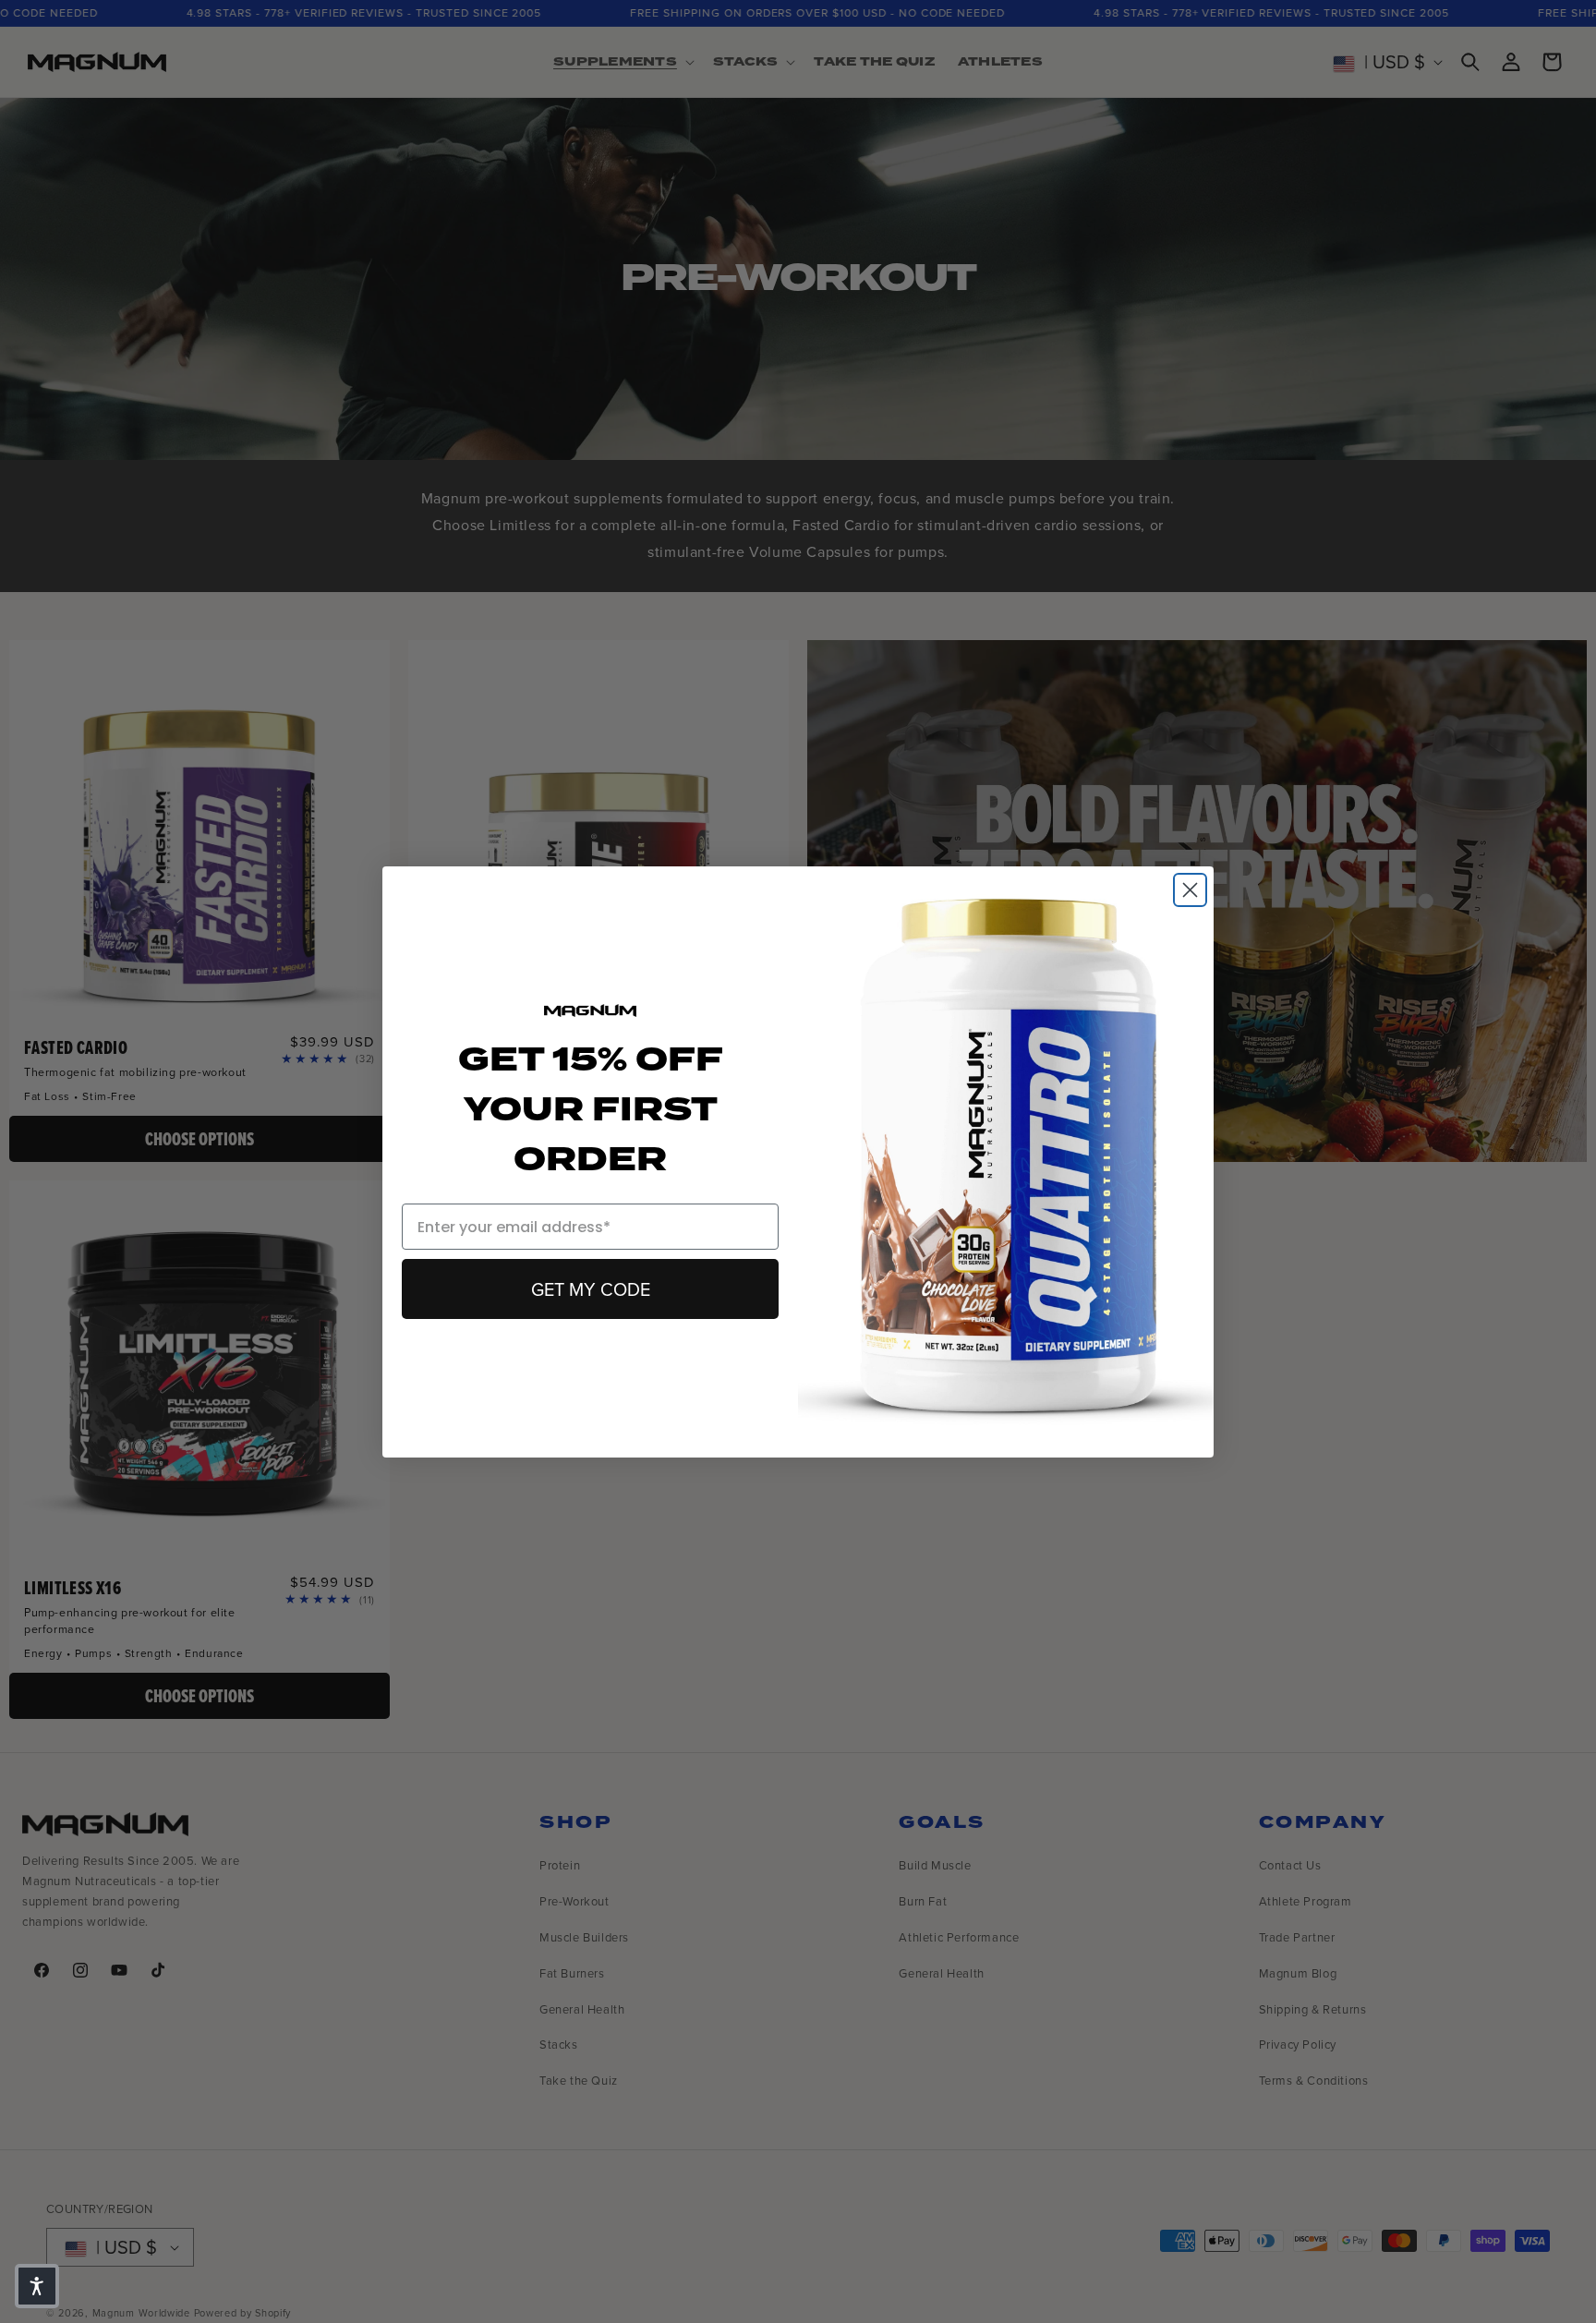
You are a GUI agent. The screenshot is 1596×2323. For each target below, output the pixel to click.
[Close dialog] (1190, 890)
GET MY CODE (591, 1289)
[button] (37, 2286)
